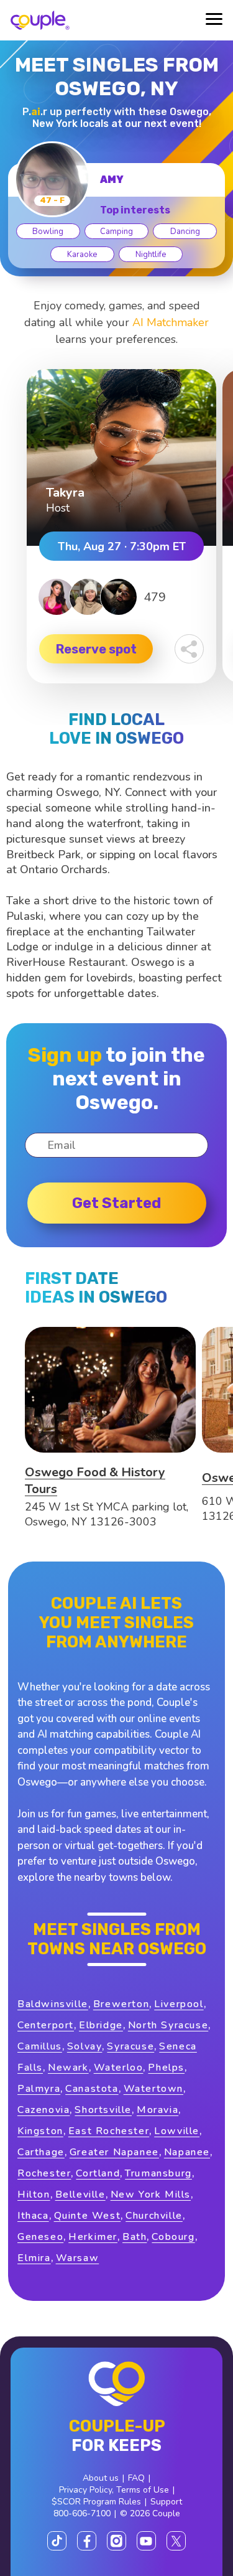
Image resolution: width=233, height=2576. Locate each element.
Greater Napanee (114, 2152)
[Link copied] (189, 649)
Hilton (34, 2194)
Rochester (44, 2173)
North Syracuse (168, 2025)
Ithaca (33, 2216)
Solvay (85, 2046)
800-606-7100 (82, 2513)
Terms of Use (143, 2490)
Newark (68, 2068)
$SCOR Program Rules (96, 2502)
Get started (116, 1203)
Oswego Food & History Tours (95, 1481)
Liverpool (179, 2004)
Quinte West (88, 2216)
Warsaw (78, 2258)
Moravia (158, 2110)
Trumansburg (158, 2173)
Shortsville (103, 2110)
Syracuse (130, 2046)
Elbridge (101, 2025)
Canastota (92, 2089)
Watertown (153, 2089)
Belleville (80, 2194)
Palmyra (39, 2089)
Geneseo (40, 2237)
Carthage (41, 2152)
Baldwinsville (53, 2004)
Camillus (40, 2046)
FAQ (136, 2478)
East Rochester (109, 2131)
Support (166, 2502)
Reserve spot (96, 649)
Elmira (34, 2258)
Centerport (46, 2025)
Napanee (187, 2152)
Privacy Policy (85, 2490)
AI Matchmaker (171, 322)
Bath (135, 2237)
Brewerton (121, 2004)
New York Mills (151, 2194)
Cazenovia (43, 2110)
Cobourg (173, 2237)
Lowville (177, 2131)
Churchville (154, 2216)
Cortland (98, 2173)
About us (101, 2478)
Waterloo (119, 2068)
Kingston (40, 2131)
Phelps (166, 2068)
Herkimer (93, 2237)
